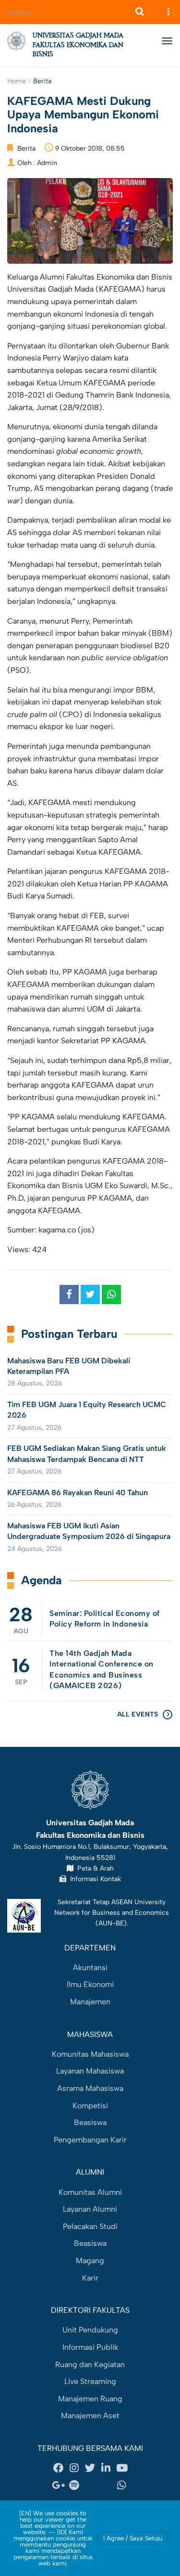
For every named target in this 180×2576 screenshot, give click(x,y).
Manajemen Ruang (90, 2399)
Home (17, 81)
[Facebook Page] (59, 2468)
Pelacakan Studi (90, 2226)
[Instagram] (74, 2468)
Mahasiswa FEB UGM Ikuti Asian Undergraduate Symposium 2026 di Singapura (89, 1531)
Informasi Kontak (94, 1879)
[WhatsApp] (122, 2486)
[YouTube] (122, 2468)
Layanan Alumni (90, 2209)
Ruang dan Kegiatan (90, 2365)
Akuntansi (90, 1967)
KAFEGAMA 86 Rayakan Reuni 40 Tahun (78, 1493)
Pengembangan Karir (90, 2140)
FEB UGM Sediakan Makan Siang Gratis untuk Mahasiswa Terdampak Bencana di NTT (87, 1454)
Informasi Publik (90, 2347)
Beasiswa (90, 2122)
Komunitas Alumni (90, 2192)
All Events (138, 1714)
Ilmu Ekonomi (90, 1984)
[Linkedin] (106, 2468)
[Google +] (59, 2486)
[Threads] (90, 2486)
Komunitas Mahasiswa (90, 2054)
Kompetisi (90, 2106)
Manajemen (90, 2002)
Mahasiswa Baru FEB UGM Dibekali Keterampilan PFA (69, 1366)
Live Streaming (90, 2381)
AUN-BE (111, 1923)
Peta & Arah (94, 1868)
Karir (90, 2278)
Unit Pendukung (90, 2330)
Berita (42, 81)
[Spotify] (74, 2486)
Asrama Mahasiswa (90, 2088)
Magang (90, 2261)
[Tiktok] (106, 2486)
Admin (47, 163)
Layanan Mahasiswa (90, 2071)
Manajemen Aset (90, 2416)
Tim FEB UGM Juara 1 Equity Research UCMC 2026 (87, 1410)
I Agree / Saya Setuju (133, 2538)
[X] (90, 2468)
